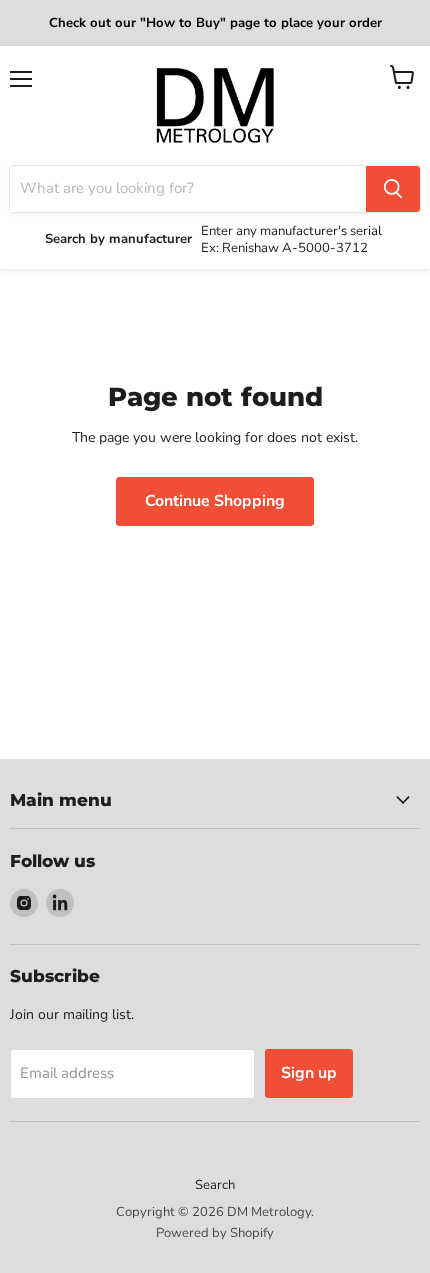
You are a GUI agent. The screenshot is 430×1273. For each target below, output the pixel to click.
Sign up (309, 1073)
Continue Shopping (215, 501)
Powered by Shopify (215, 1233)
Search (215, 1185)
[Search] (393, 189)
